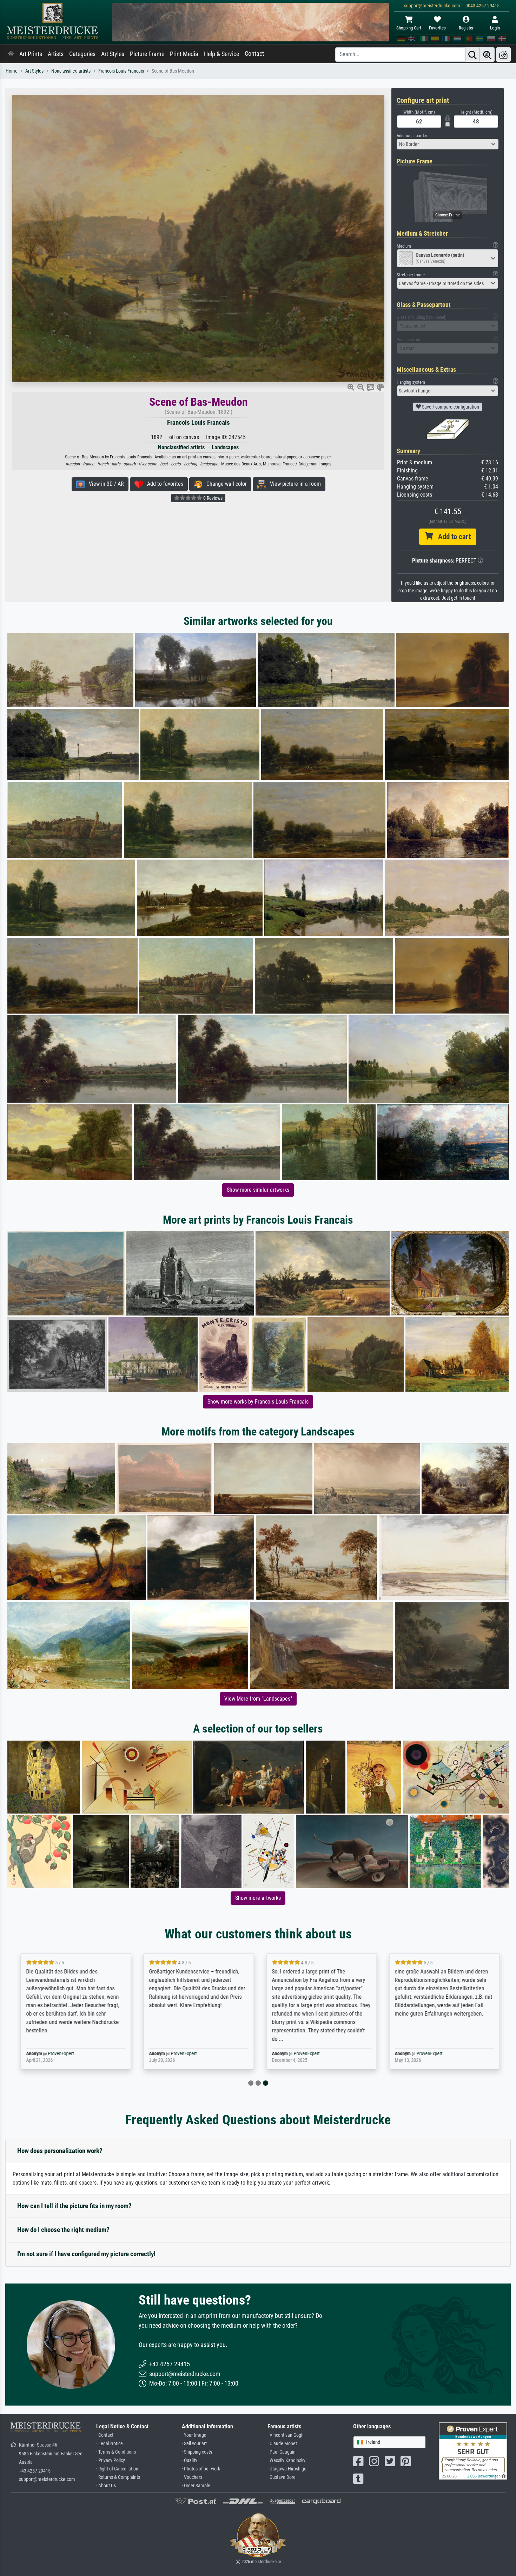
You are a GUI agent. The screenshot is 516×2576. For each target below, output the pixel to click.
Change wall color (224, 484)
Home (12, 71)
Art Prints (31, 54)
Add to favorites (163, 484)
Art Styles (113, 54)
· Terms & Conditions (116, 2452)
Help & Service (221, 54)
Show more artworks (258, 1898)
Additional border (412, 136)
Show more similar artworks (258, 1190)
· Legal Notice (110, 2444)
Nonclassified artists (71, 71)
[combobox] (448, 144)
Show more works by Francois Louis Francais (258, 1402)
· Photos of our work (201, 2469)
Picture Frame (147, 54)
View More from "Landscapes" (258, 1699)
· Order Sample (196, 2486)
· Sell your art (194, 2444)
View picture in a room (293, 484)
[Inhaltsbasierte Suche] (487, 55)
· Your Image (194, 2435)
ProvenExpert (57, 2054)
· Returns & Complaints (118, 2477)
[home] (11, 54)
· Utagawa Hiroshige (287, 2469)
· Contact (105, 2435)
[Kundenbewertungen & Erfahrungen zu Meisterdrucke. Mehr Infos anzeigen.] (473, 2451)
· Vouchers (192, 2477)
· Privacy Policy (111, 2460)
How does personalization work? (60, 2151)
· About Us (106, 2486)
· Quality (190, 2460)
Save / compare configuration (450, 407)
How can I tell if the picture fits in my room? (74, 2206)
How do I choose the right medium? (63, 2230)
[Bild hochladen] (503, 55)
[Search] (472, 55)
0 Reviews (212, 498)
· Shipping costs (197, 2452)
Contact (254, 54)
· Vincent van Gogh (286, 2435)
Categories (82, 54)
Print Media (184, 54)
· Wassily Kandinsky (286, 2460)
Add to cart (452, 537)
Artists (56, 54)
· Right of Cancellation (117, 2469)
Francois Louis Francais (121, 71)
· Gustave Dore (282, 2477)
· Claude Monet (282, 2444)
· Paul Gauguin (282, 2452)
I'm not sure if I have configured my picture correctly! (86, 2254)
